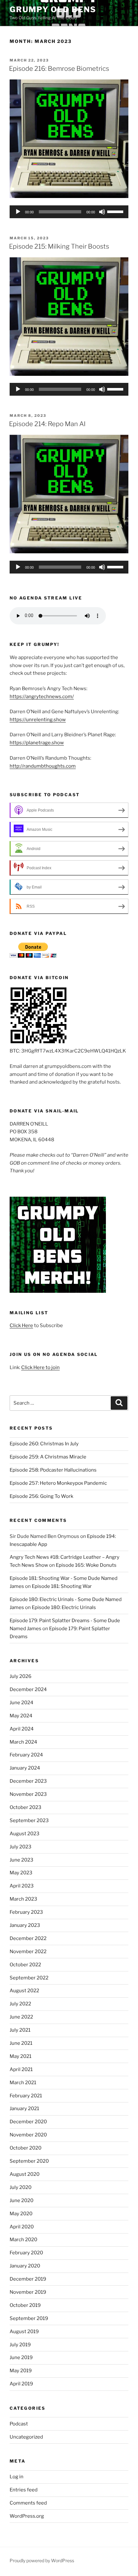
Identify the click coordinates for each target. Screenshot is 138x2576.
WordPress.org (27, 2516)
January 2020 (25, 2266)
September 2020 (29, 2161)
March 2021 (23, 2083)
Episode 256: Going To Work (41, 1496)
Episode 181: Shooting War (62, 1586)
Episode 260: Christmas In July (44, 1444)
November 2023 (28, 1794)
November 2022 (28, 1952)
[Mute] (102, 212)
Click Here (21, 1325)
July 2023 (21, 1847)
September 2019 (29, 2318)
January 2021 (24, 2109)
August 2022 (24, 1991)
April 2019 (21, 2384)
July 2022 (20, 2004)
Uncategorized (26, 2437)
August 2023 (25, 1834)
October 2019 (25, 2305)
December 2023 (28, 1781)
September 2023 (29, 1821)
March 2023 (23, 1899)
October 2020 (26, 2148)
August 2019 (24, 2332)
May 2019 (21, 2371)
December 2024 (28, 1689)
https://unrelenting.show (38, 720)
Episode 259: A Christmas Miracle (48, 1457)
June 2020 (22, 2200)
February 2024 (26, 1755)
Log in (17, 2477)
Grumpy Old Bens (53, 9)
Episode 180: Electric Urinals (64, 1607)
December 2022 (28, 1938)
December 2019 (28, 2279)
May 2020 (21, 2214)
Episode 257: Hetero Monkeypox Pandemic (58, 1483)
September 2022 (29, 1978)
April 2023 (22, 1886)
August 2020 (25, 2174)
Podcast (19, 2424)
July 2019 (20, 2345)
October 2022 (25, 1965)
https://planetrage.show (37, 743)
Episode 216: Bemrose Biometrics (59, 69)
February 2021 (26, 2096)
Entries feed (24, 2490)
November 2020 (28, 2135)
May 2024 (21, 1716)
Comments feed (28, 2503)
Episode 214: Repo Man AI (47, 424)
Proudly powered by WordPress (42, 2560)
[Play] (18, 212)
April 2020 (22, 2227)
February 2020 (26, 2253)
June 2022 (21, 2017)
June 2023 (22, 1860)
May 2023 (21, 1873)
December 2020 (28, 2122)
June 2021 (21, 2043)
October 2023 (26, 1807)
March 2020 (23, 2240)
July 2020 (21, 2187)
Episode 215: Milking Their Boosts (59, 246)
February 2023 (26, 1912)
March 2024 (23, 1742)
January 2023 (25, 1925)
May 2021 (21, 2056)
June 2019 (21, 2357)
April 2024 (22, 1729)
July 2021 (20, 2030)
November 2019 (28, 2292)
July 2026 (21, 1676)
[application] (69, 212)
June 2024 (22, 1703)
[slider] (116, 211)
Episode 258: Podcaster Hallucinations (53, 1470)
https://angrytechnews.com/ (42, 697)
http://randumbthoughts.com (43, 766)
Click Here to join (40, 1367)
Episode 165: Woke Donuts (86, 1565)
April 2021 (21, 2069)
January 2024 (25, 1768)
